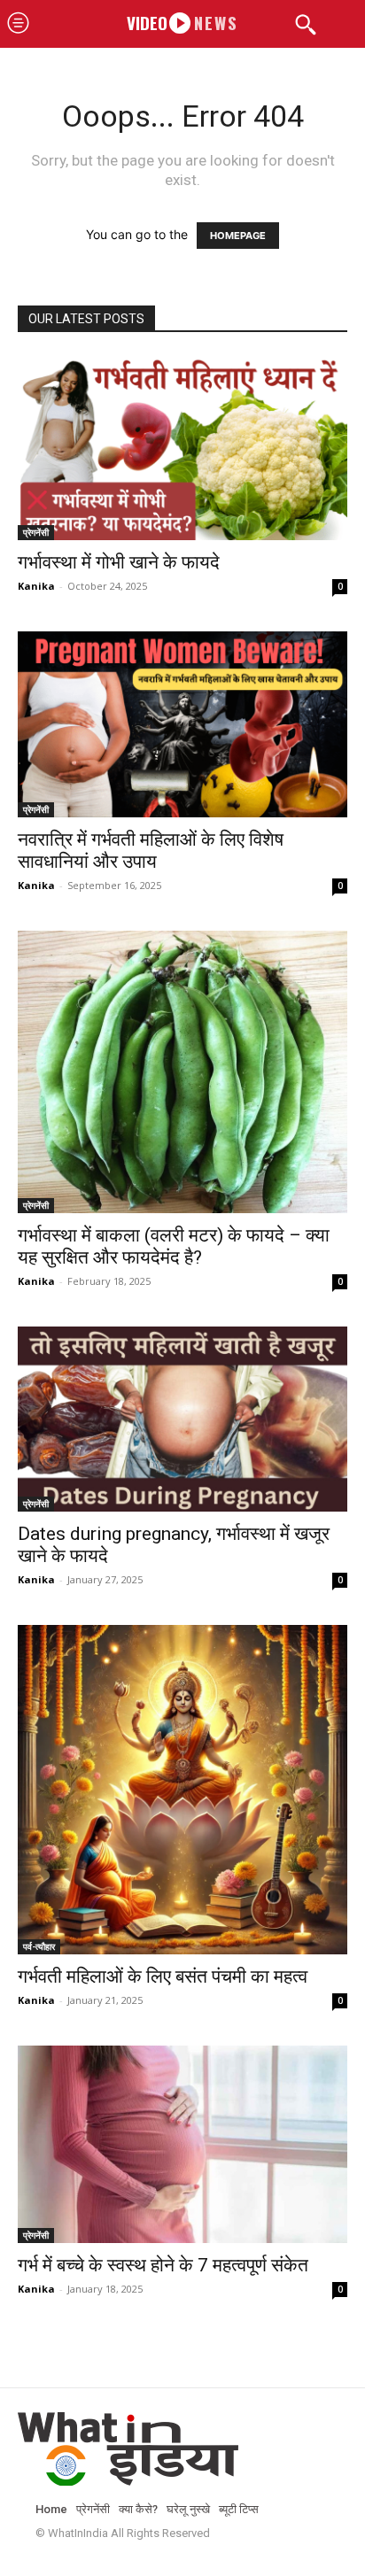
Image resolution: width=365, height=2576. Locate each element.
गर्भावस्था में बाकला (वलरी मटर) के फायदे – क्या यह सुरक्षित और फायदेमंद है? (174, 1246)
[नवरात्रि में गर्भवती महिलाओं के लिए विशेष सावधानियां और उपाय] (182, 724)
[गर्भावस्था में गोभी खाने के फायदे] (182, 448)
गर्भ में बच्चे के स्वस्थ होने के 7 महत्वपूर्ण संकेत (163, 2265)
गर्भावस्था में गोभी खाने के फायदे (119, 562)
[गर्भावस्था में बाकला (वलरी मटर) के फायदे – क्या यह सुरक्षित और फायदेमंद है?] (182, 1072)
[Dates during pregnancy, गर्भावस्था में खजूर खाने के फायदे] (182, 1419)
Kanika (36, 586)
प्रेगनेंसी (36, 532)
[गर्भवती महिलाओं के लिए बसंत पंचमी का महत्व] (182, 1790)
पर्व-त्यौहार (39, 1946)
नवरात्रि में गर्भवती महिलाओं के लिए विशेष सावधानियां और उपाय (151, 851)
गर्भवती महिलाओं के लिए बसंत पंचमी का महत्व (163, 1976)
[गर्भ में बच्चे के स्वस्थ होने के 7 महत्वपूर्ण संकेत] (182, 2144)
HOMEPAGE (238, 236)
